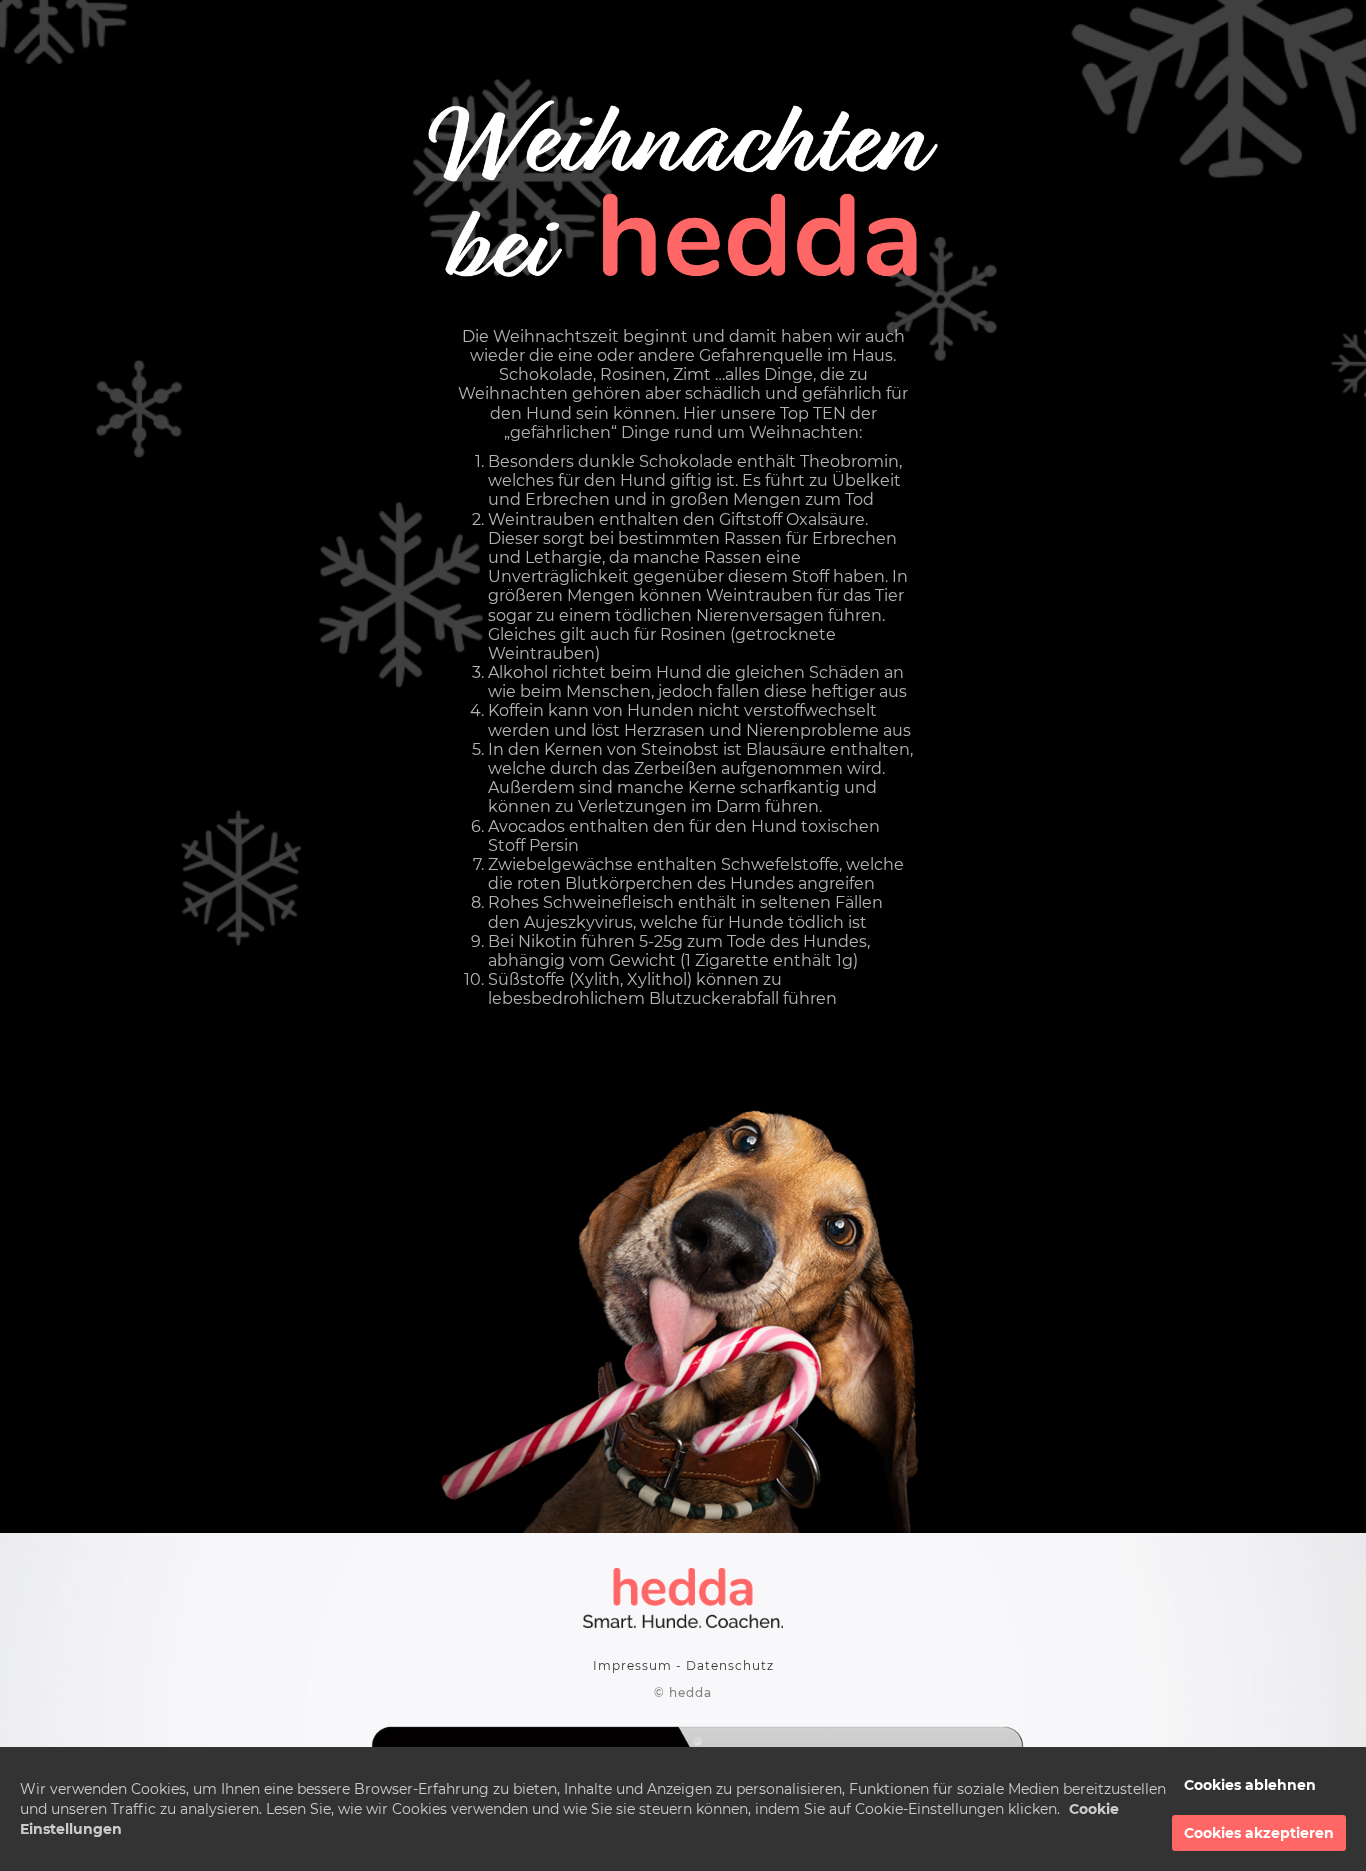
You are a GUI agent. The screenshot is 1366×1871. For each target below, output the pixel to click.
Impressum (632, 1665)
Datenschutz (730, 1665)
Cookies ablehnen (1250, 1785)
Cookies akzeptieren (1259, 1833)
